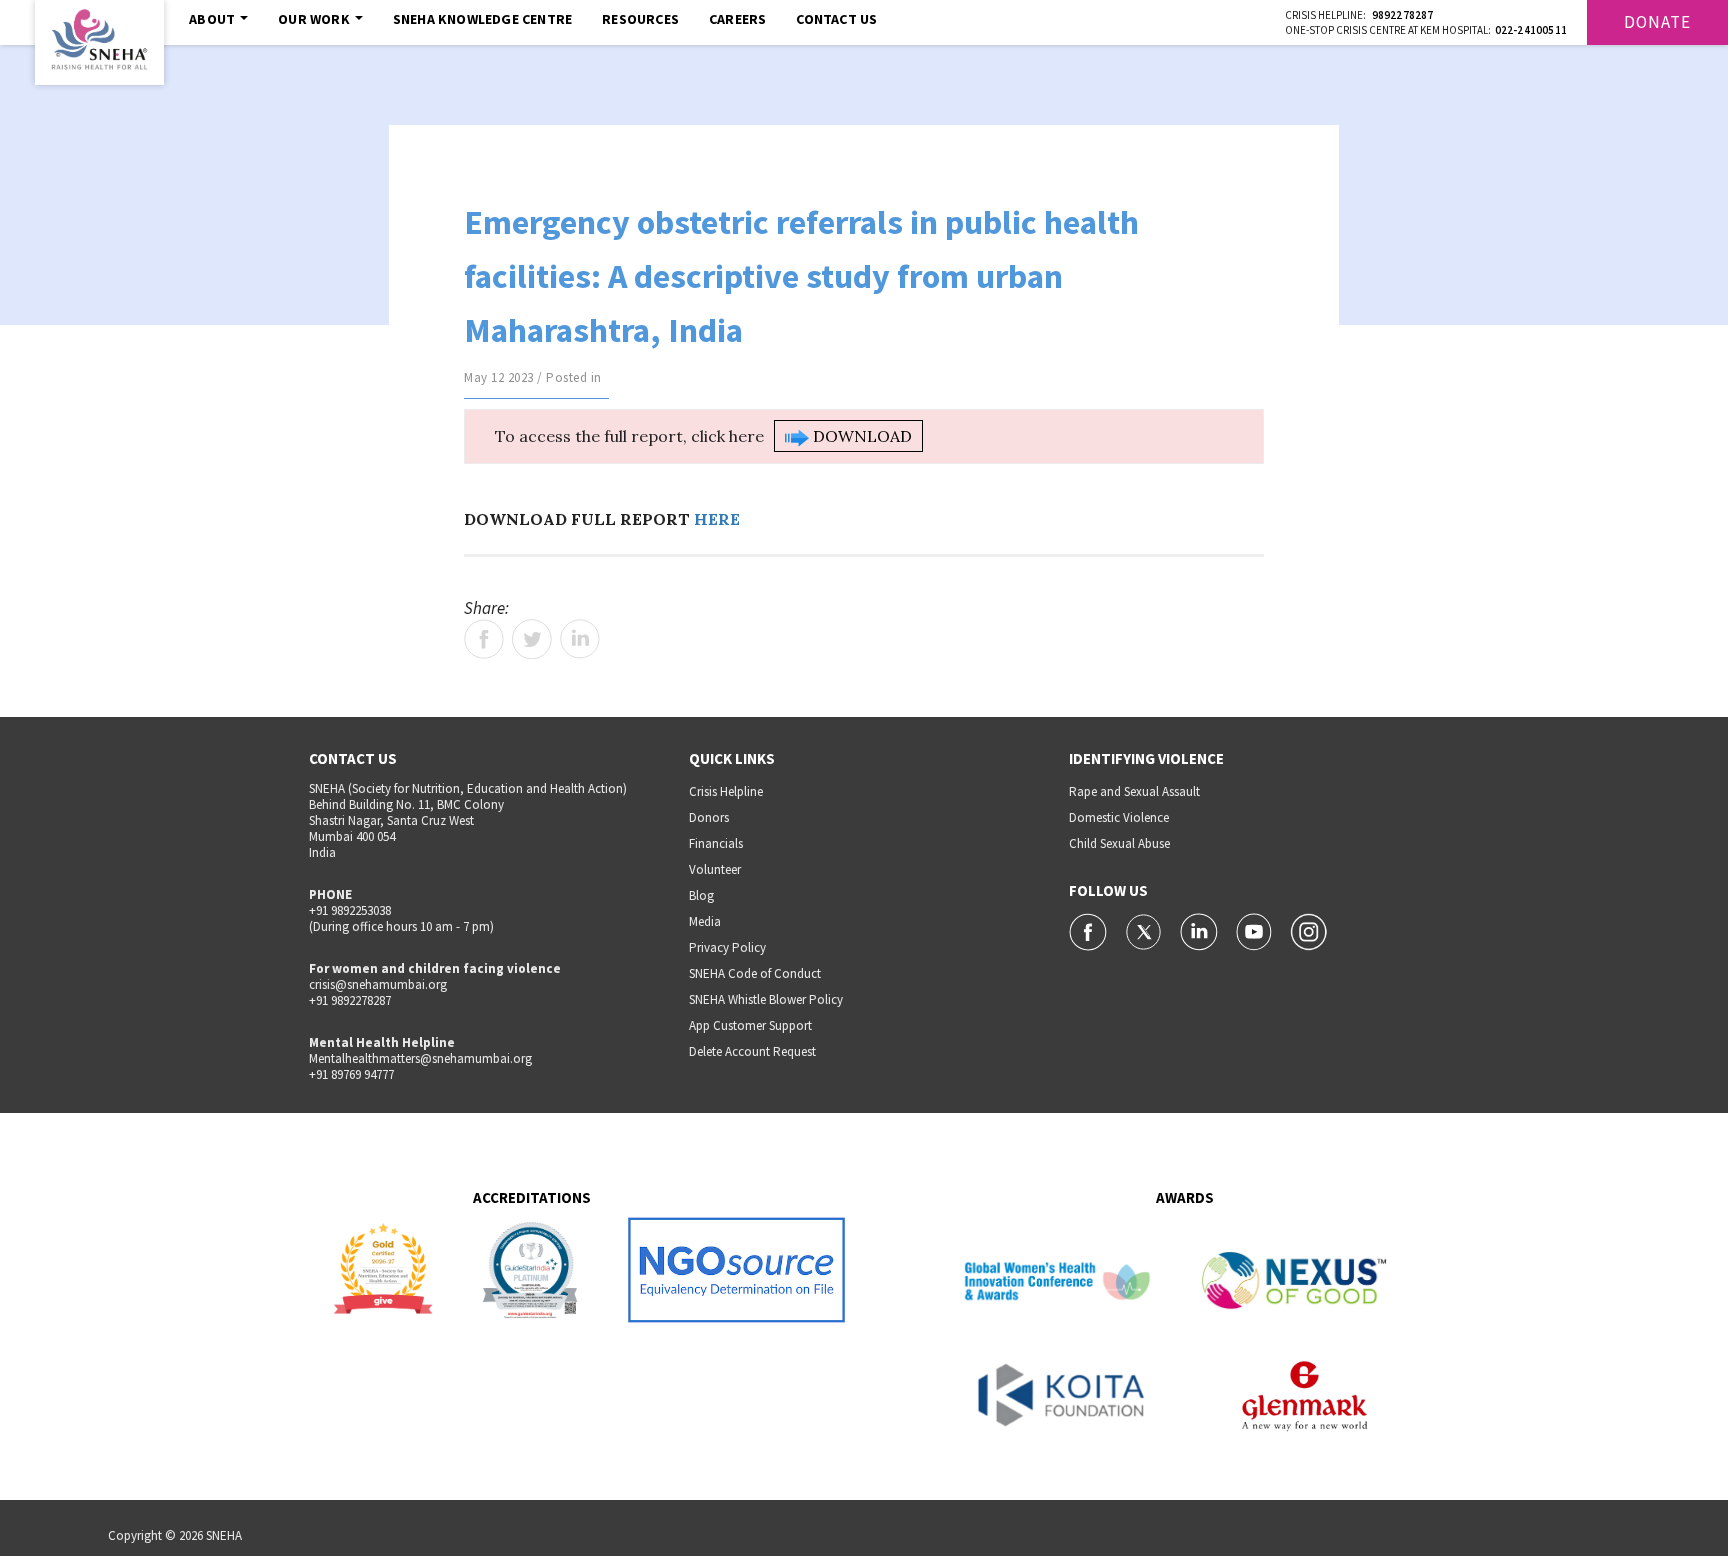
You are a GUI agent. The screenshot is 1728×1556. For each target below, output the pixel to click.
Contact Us (836, 19)
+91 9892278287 (350, 1000)
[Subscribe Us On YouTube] (1255, 930)
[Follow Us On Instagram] (1309, 930)
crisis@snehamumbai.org (378, 984)
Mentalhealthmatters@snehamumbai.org (420, 1058)
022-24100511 (1531, 30)
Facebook (484, 639)
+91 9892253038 (350, 910)
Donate (1657, 22)
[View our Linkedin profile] (1200, 930)
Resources (640, 19)
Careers (737, 19)
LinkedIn (580, 639)
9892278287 (1403, 15)
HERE (717, 519)
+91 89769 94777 (351, 1074)
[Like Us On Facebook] (1089, 930)
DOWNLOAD (860, 436)
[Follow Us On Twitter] (1145, 930)
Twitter (532, 639)
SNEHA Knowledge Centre (482, 19)
